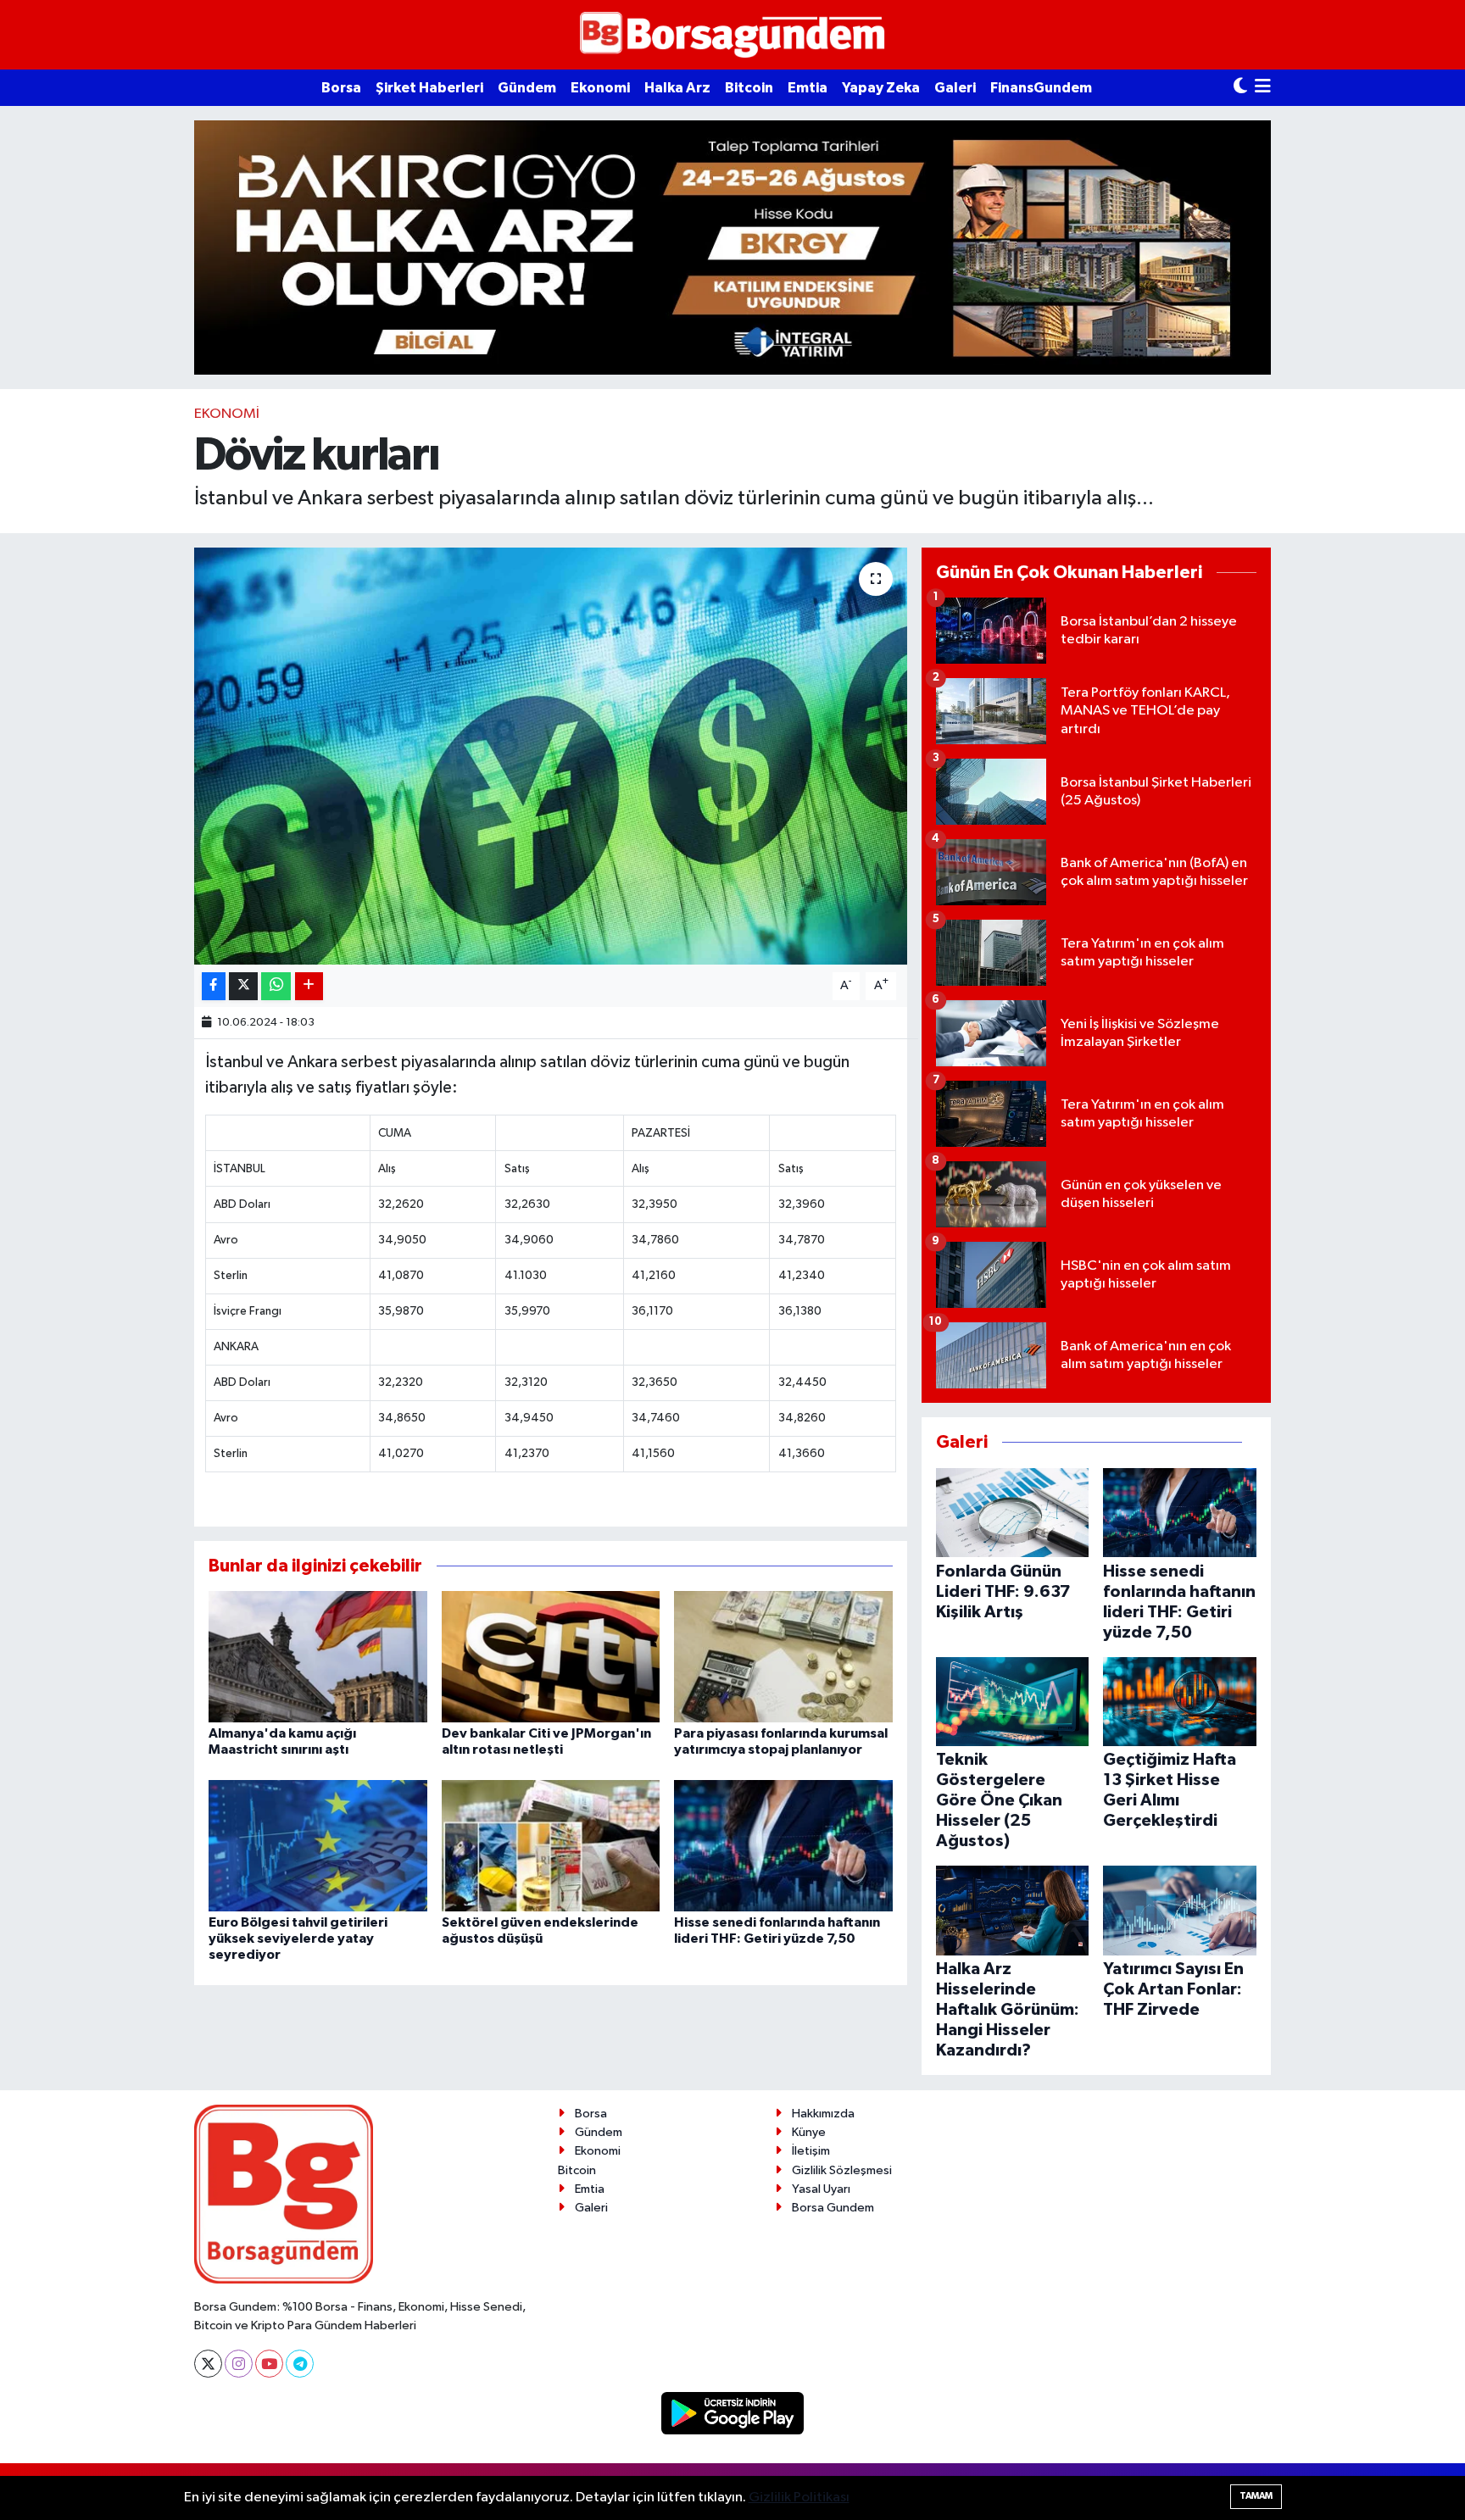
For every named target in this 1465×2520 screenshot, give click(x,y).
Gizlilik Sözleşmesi (842, 2170)
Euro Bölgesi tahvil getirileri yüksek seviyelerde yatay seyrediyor (298, 1939)
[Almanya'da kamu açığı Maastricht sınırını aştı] (318, 1657)
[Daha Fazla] (309, 986)
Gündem (527, 88)
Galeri (955, 88)
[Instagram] (239, 2364)
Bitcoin (749, 88)
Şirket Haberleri (429, 88)
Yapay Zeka (881, 88)
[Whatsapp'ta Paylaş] (276, 986)
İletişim (811, 2151)
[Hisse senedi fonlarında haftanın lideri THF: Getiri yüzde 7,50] (783, 1845)
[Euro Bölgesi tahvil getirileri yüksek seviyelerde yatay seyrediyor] (318, 1845)
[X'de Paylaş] (243, 986)
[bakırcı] (732, 247)
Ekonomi (600, 88)
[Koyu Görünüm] (1240, 88)
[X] (208, 2364)
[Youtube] (269, 2364)
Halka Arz (677, 88)
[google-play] (733, 2413)
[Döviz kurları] (551, 757)
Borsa (341, 88)
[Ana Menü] (1263, 88)
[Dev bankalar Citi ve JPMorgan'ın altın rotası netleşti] (551, 1657)
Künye (809, 2132)
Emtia (808, 88)
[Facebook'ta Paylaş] (214, 986)
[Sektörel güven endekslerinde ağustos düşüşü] (551, 1845)
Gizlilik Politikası (799, 2498)
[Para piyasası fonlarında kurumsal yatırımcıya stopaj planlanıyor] (783, 1657)
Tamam (1256, 2496)
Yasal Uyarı (821, 2189)
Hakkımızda (823, 2114)
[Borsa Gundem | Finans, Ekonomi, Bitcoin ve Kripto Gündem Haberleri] (732, 35)
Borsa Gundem (833, 2208)
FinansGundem (1041, 88)
